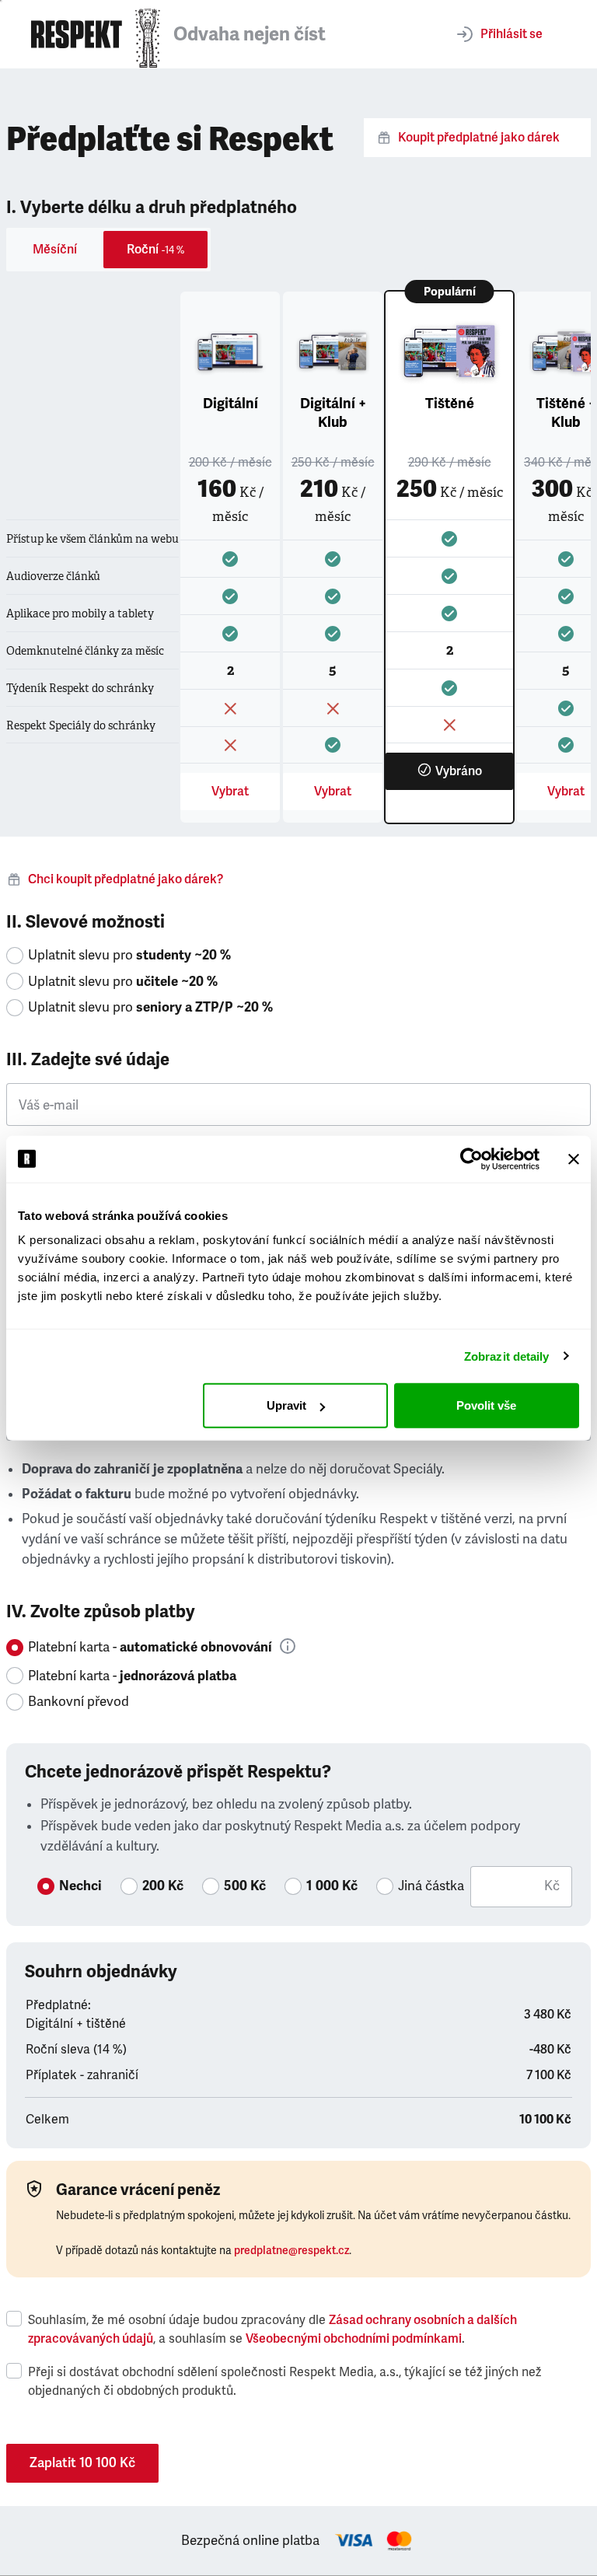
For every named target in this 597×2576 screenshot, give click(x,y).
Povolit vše (486, 1405)
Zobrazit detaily (507, 1356)
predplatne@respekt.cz (292, 2251)
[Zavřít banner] (574, 1159)
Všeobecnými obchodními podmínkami (354, 2339)
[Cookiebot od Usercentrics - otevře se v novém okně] (471, 1159)
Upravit (286, 1405)
